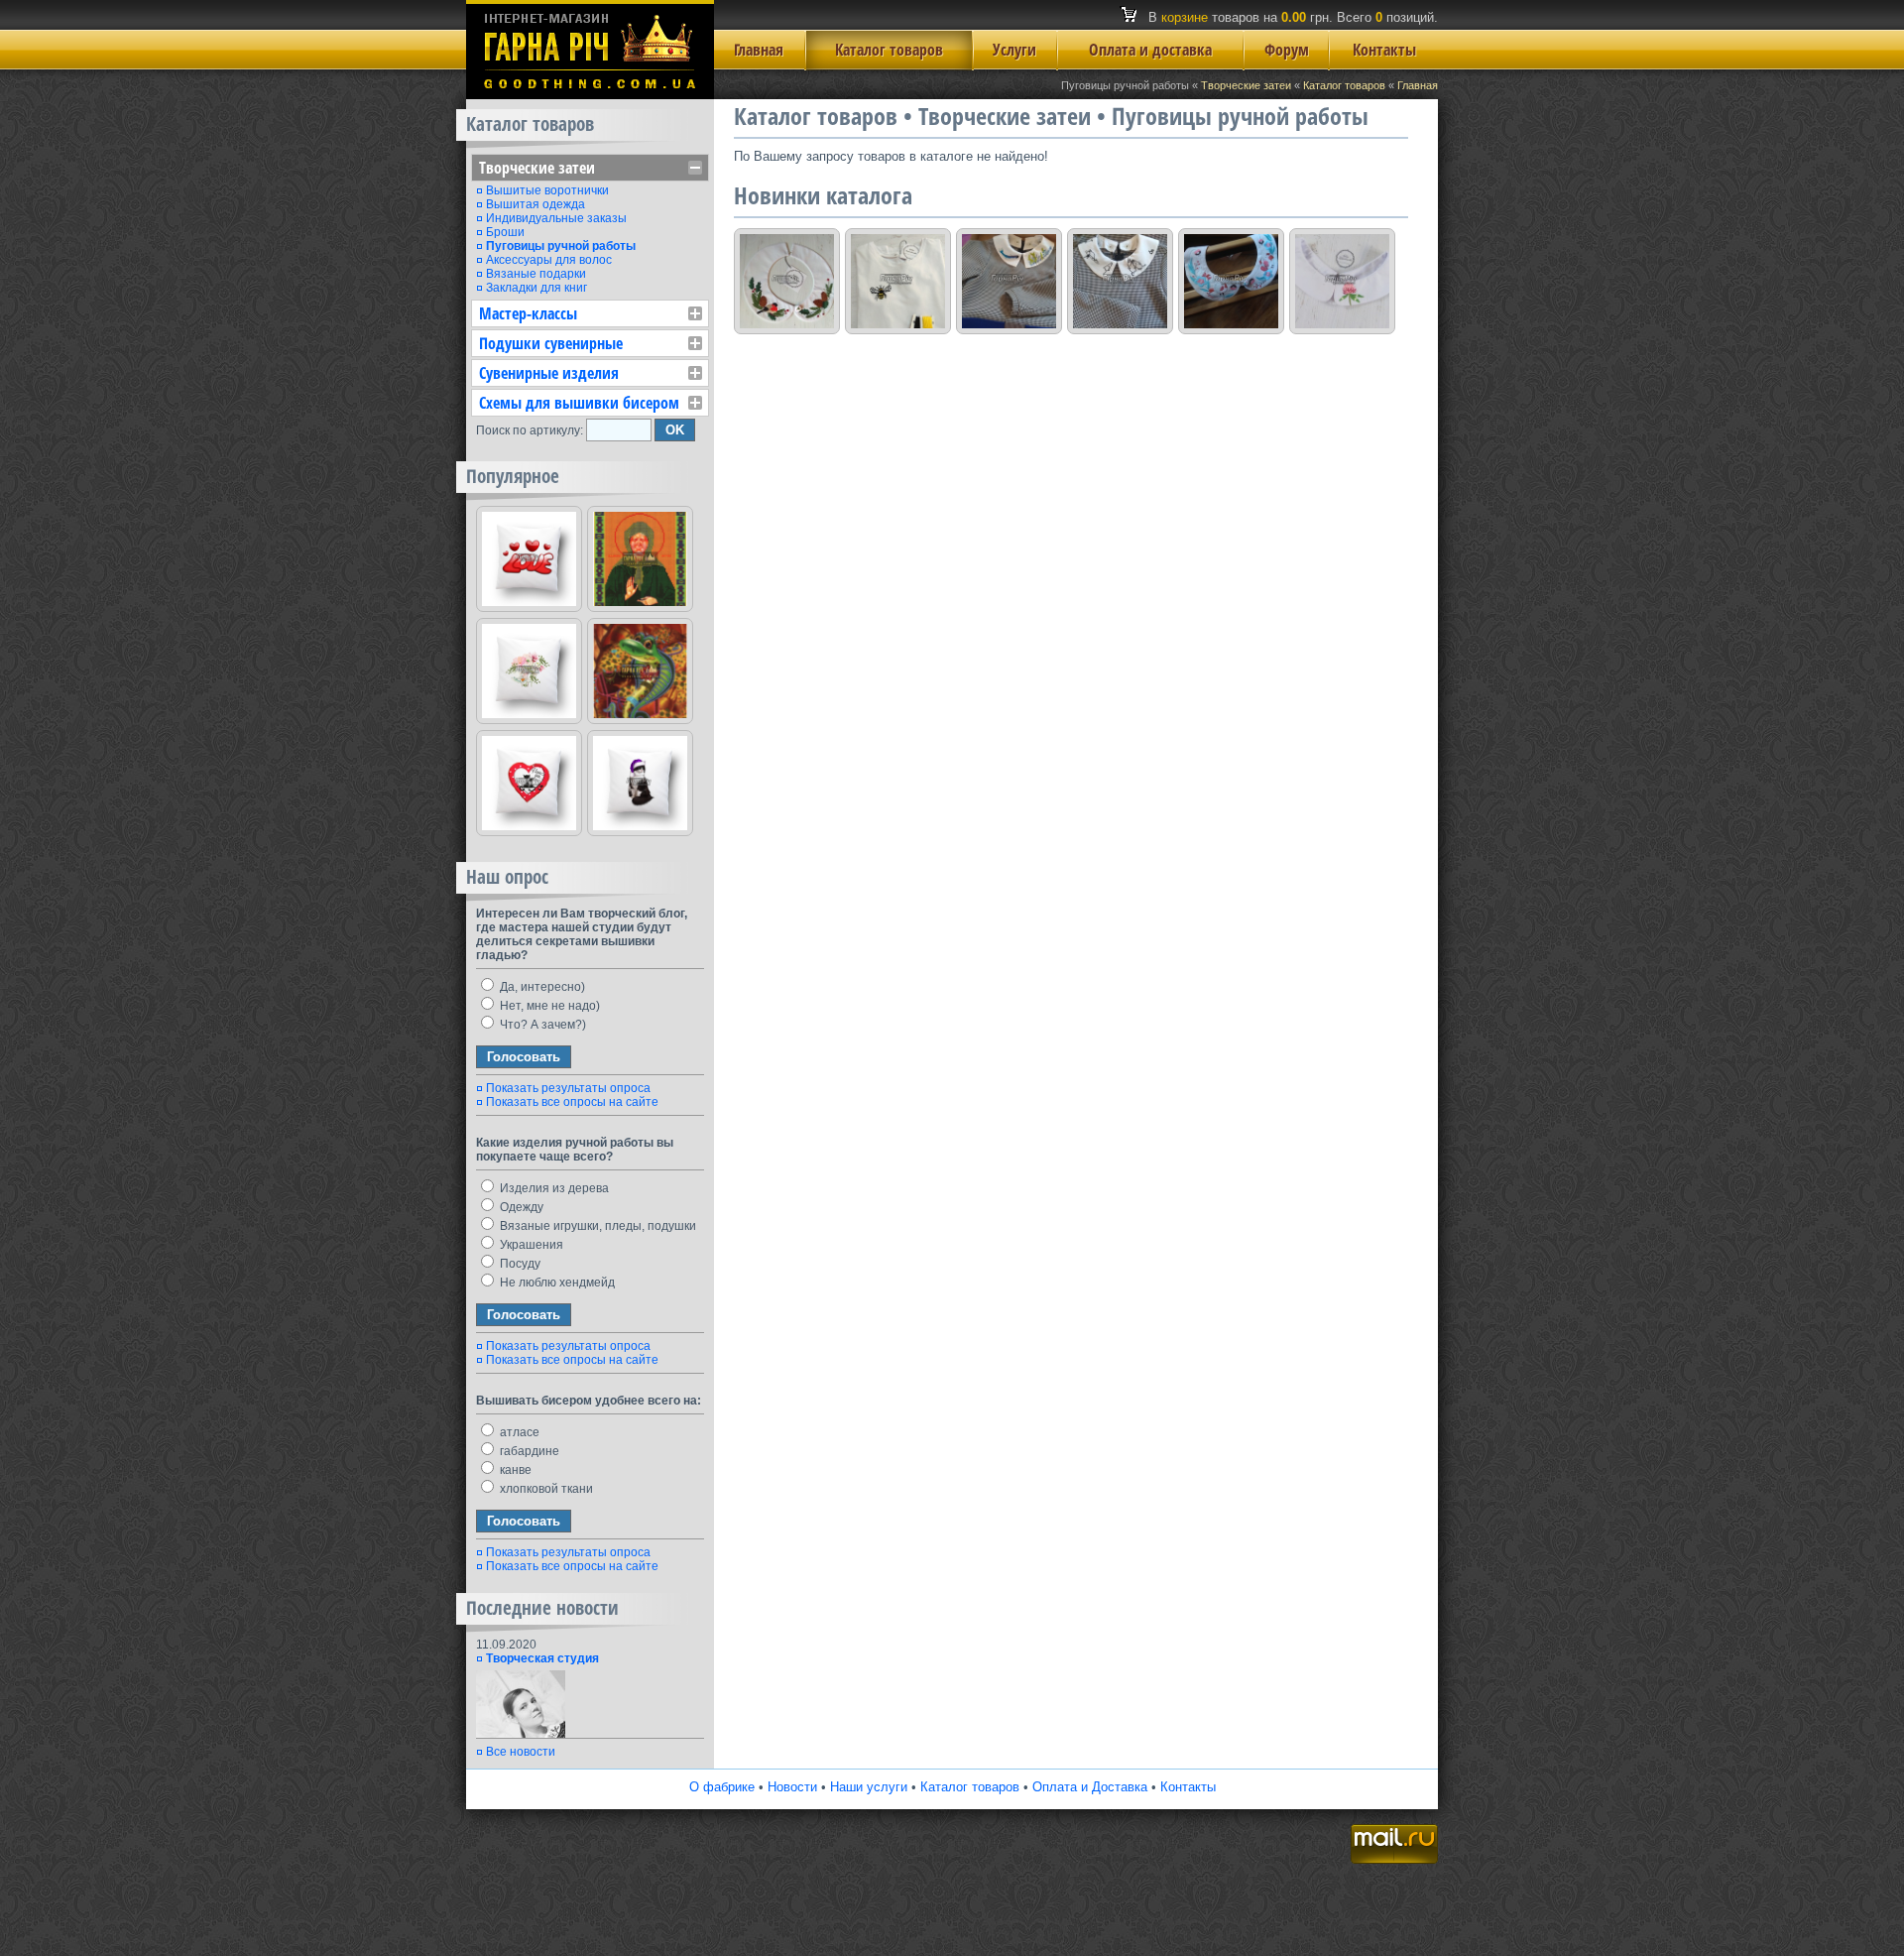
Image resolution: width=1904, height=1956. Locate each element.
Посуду (519, 1264)
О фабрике (722, 1787)
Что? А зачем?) (541, 1025)
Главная (759, 50)
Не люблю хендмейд (556, 1283)
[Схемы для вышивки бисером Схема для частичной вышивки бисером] (640, 671)
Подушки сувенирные (551, 343)
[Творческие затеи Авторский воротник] (1231, 281)
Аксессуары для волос (549, 260)
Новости (792, 1787)
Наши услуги (869, 1787)
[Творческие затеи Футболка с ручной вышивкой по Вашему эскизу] (898, 281)
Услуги (1014, 50)
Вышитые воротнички (547, 190)
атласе (518, 1432)
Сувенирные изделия (549, 373)
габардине (528, 1451)
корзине (1185, 17)
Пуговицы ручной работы (561, 246)
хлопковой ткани (545, 1489)
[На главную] (590, 95)
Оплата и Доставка (1090, 1787)
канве (514, 1470)
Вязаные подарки (536, 274)
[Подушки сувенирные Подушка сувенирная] (529, 559)
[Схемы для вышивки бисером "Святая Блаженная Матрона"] (640, 559)
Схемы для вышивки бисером (579, 403)
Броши (505, 232)
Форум (1287, 50)
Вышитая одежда (535, 204)
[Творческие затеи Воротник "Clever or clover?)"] (1342, 281)
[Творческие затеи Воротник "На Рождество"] (787, 281)
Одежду (520, 1207)
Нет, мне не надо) (548, 1006)
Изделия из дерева (553, 1188)
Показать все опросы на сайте (572, 1102)
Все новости (521, 1752)
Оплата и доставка (1150, 50)
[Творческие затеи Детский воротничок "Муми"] (1120, 281)
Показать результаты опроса (568, 1088)
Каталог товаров (889, 50)
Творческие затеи (1246, 85)
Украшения (530, 1245)
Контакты (1384, 50)
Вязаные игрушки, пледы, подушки (596, 1226)
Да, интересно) (541, 987)
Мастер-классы (528, 313)
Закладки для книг (536, 288)
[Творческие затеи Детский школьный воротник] (1009, 281)
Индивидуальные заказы (556, 218)
